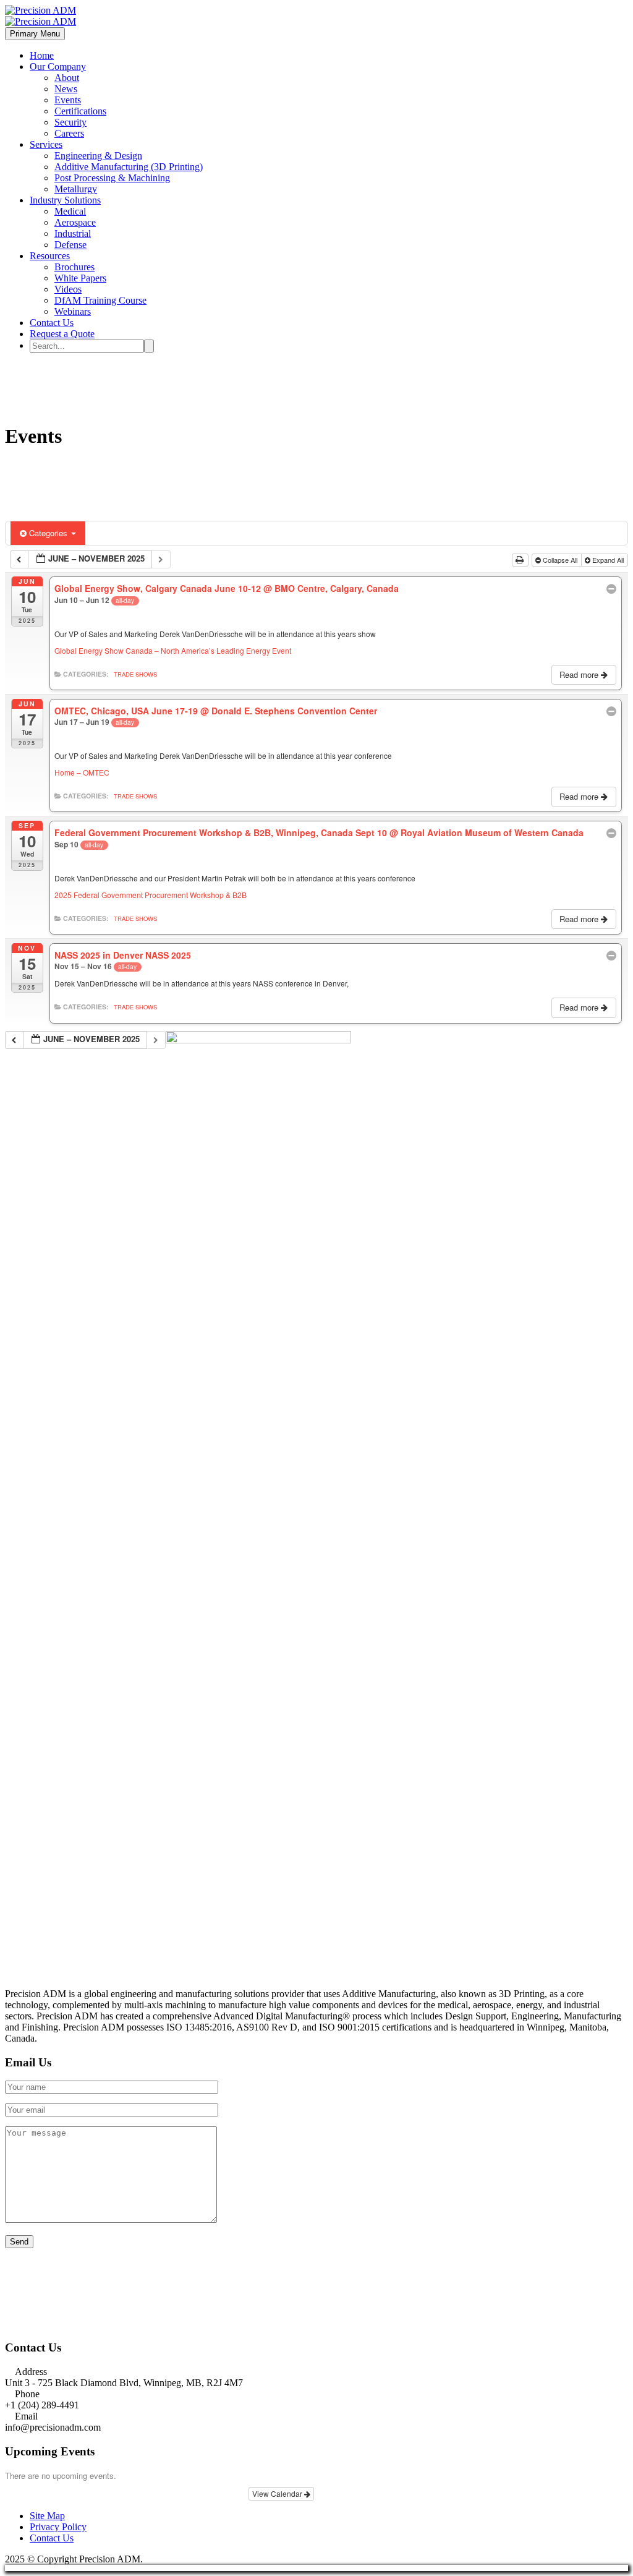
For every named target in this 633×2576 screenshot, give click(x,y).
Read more (580, 674)
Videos (68, 289)
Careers (69, 133)
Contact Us (52, 323)
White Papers (80, 278)
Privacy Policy (58, 2527)
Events (68, 100)
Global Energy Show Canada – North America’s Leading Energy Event (173, 650)
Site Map (47, 2516)
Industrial (73, 233)
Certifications (80, 111)
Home (42, 55)
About (67, 78)
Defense (70, 245)
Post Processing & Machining (112, 178)
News (66, 89)
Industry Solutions (65, 200)
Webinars (73, 311)
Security (70, 122)
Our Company (58, 66)
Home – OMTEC (82, 772)
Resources (50, 256)
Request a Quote (62, 334)
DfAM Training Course (100, 300)
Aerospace (75, 222)
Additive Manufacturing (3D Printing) (129, 167)
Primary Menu (35, 34)
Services (46, 144)
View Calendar (278, 2493)
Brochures (74, 267)
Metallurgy (76, 189)
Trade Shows (135, 674)
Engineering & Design (98, 156)
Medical (70, 211)
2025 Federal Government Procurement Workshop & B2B (151, 895)
